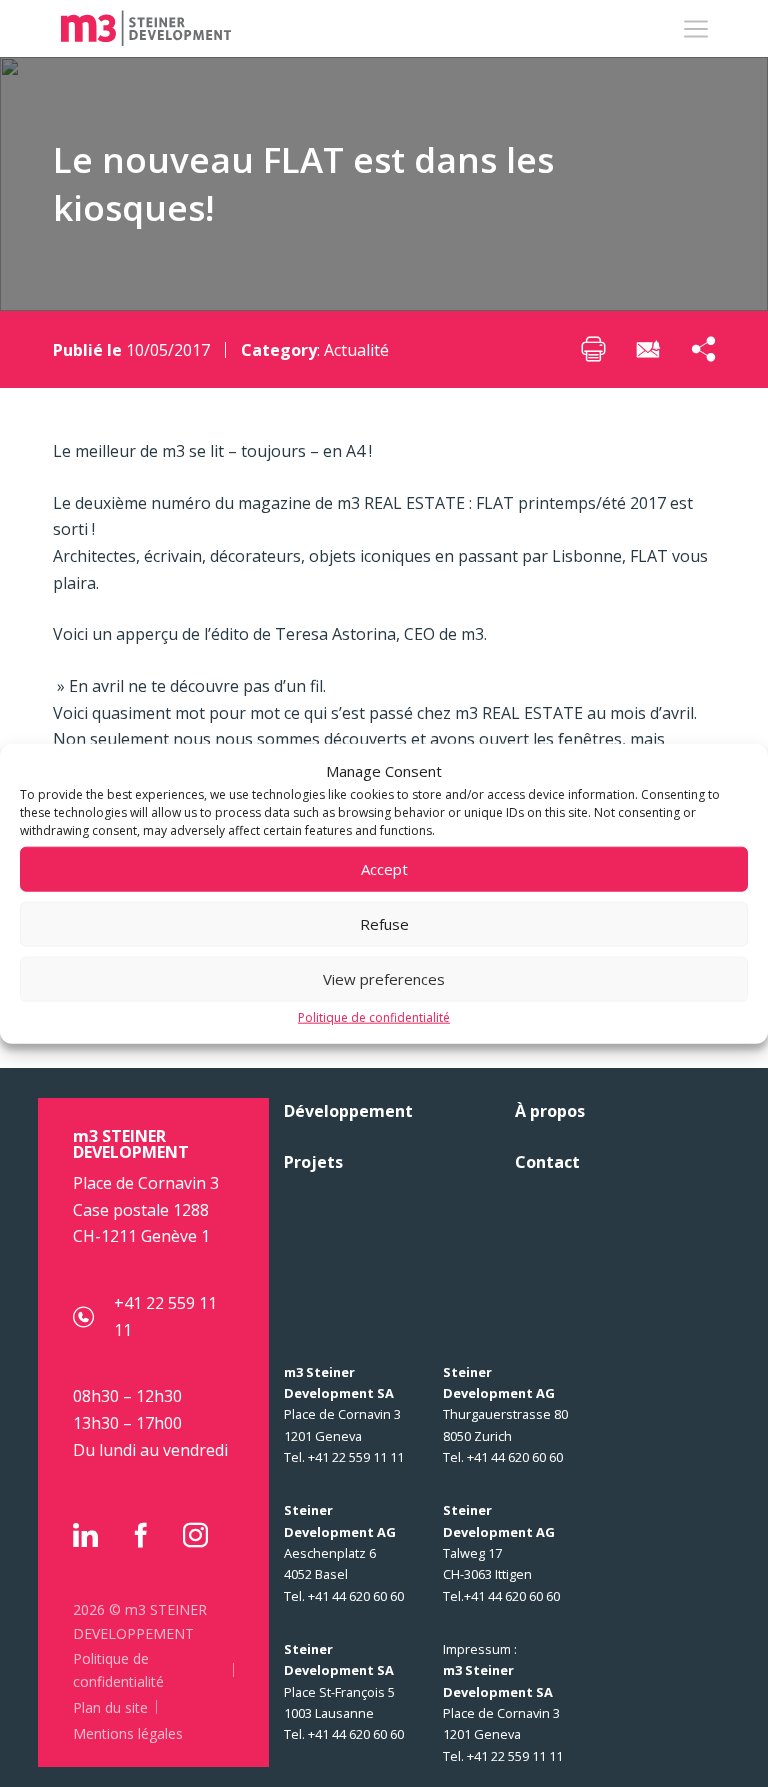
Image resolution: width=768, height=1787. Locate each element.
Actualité (356, 350)
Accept (384, 869)
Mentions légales (128, 1733)
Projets (313, 1162)
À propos (550, 1111)
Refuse (384, 924)
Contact (547, 1162)
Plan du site (110, 1707)
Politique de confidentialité (374, 1016)
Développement (348, 1111)
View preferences (384, 979)
